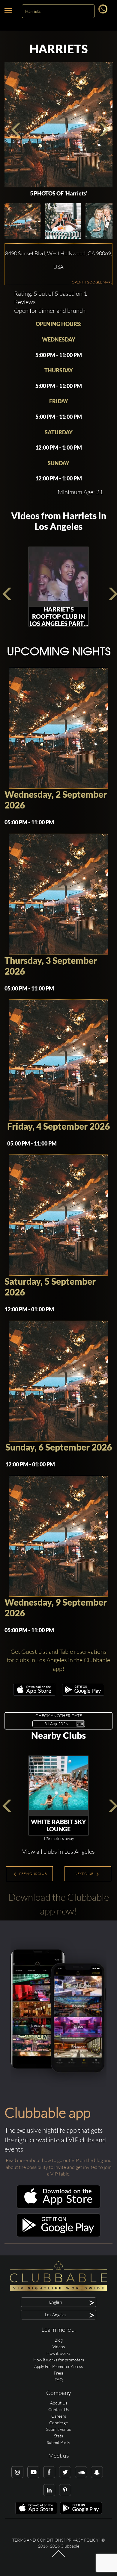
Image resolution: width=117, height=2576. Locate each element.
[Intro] (58, 2557)
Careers (59, 2416)
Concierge (58, 2423)
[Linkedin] (49, 2490)
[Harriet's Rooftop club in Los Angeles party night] (58, 577)
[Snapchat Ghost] (97, 2472)
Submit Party (58, 2442)
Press (59, 2373)
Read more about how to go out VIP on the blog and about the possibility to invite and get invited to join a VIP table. (59, 2167)
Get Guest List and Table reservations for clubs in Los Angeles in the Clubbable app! (58, 1660)
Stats (58, 2436)
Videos (59, 2347)
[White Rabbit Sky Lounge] (58, 1786)
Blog (59, 2340)
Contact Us (58, 2409)
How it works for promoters (59, 2360)
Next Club (84, 1874)
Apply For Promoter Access (58, 2366)
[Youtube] (33, 2472)
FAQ (59, 2379)
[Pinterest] (65, 2490)
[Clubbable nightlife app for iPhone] (34, 1694)
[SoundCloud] (81, 2472)
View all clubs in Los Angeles (58, 1851)
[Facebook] (49, 2472)
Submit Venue (59, 2429)
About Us (59, 2403)
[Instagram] (17, 2472)
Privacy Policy (82, 2540)
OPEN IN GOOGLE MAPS (92, 282)
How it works (58, 2353)
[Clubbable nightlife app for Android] (83, 1694)
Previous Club (33, 1874)
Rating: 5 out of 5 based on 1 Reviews (51, 298)
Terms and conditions (38, 2540)
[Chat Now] (104, 12)
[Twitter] (65, 2472)
